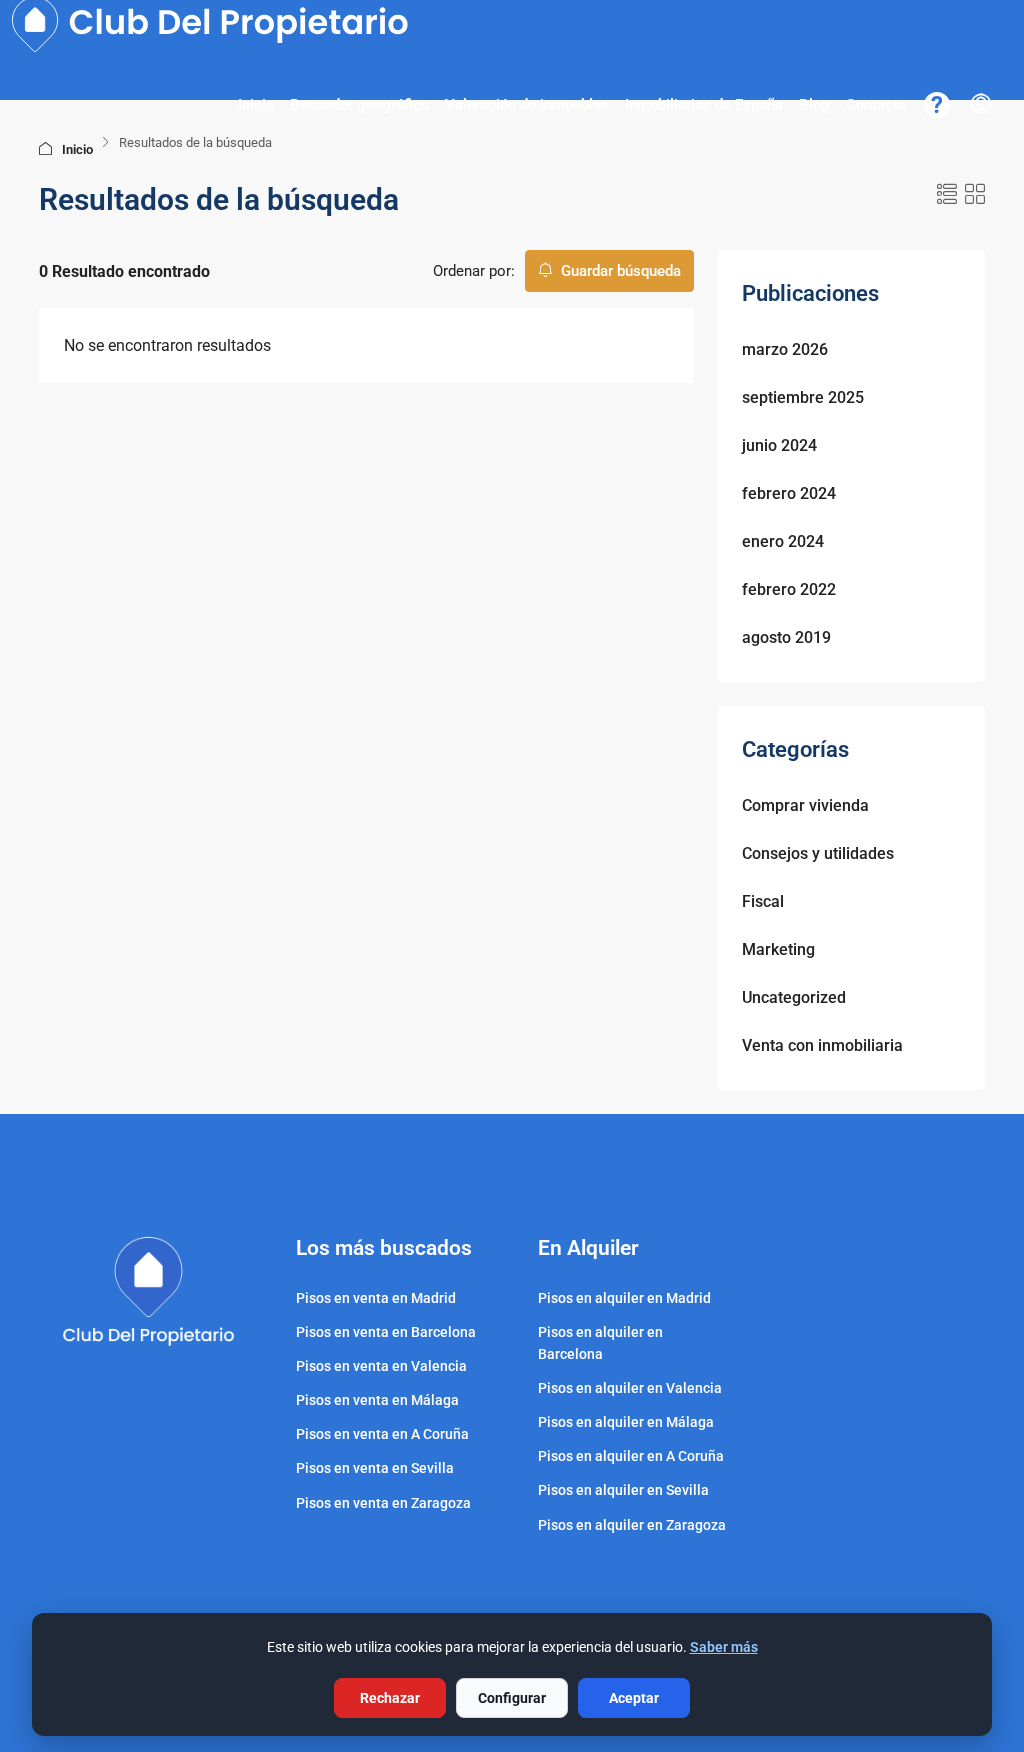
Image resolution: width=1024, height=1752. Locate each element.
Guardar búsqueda (619, 271)
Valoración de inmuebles (527, 105)
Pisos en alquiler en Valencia (630, 1388)
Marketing (778, 949)
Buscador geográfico (359, 105)
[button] (947, 195)
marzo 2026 (785, 349)
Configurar (512, 1698)
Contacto (876, 105)
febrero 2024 (789, 493)
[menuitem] (981, 105)
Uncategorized (794, 997)
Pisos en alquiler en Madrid (624, 1298)
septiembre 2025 (803, 397)
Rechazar (390, 1698)
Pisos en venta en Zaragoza (383, 1503)
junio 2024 (779, 445)
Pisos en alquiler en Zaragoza (632, 1525)
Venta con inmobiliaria (822, 1045)
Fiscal (763, 901)
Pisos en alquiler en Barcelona (600, 1343)
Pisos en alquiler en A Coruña (631, 1456)
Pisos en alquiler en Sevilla (623, 1490)
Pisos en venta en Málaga (377, 1400)
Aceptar (634, 1698)
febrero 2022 (789, 589)
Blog (814, 105)
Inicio (256, 105)
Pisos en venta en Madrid (376, 1298)
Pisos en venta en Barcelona (386, 1332)
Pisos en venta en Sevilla (375, 1468)
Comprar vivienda (805, 805)
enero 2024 (783, 541)
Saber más (724, 1647)
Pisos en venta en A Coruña (382, 1434)
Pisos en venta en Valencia (381, 1366)
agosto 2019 (786, 637)
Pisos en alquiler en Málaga (626, 1422)
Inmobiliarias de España (704, 105)
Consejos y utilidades (818, 853)
